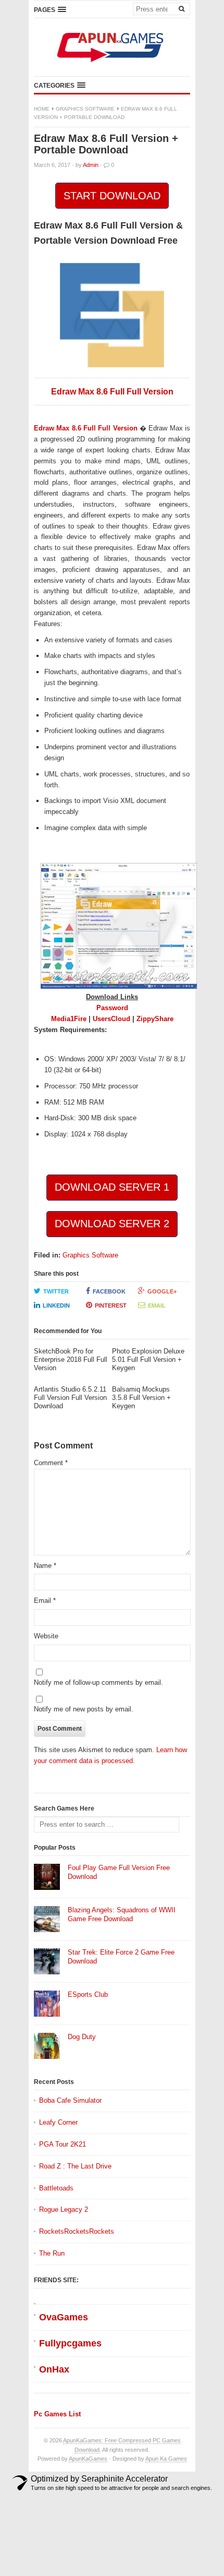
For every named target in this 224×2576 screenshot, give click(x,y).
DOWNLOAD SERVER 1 (112, 1187)
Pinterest (111, 1305)
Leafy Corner (58, 2122)
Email (157, 1305)
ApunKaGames (88, 2459)
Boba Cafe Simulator (70, 2100)
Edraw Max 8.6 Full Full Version (112, 392)
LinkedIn (56, 1305)
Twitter (56, 1291)
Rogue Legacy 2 (64, 2209)
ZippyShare (155, 1019)
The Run (52, 2253)
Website (46, 1636)
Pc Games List (57, 2414)
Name (45, 1566)
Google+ (162, 1291)
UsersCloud (111, 1019)
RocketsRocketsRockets (77, 2231)
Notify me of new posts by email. (84, 1709)
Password (112, 1008)
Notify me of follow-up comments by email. (98, 1682)
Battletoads (56, 2188)
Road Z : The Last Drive (75, 2166)
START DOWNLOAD (112, 196)
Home (42, 109)
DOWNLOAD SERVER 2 (112, 1224)
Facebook (109, 1291)
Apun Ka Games (166, 2459)
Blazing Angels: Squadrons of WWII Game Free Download (122, 1914)
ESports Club (88, 1994)
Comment (51, 1463)
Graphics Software (85, 109)
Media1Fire (69, 1019)
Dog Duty (82, 2037)
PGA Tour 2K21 (63, 2144)
